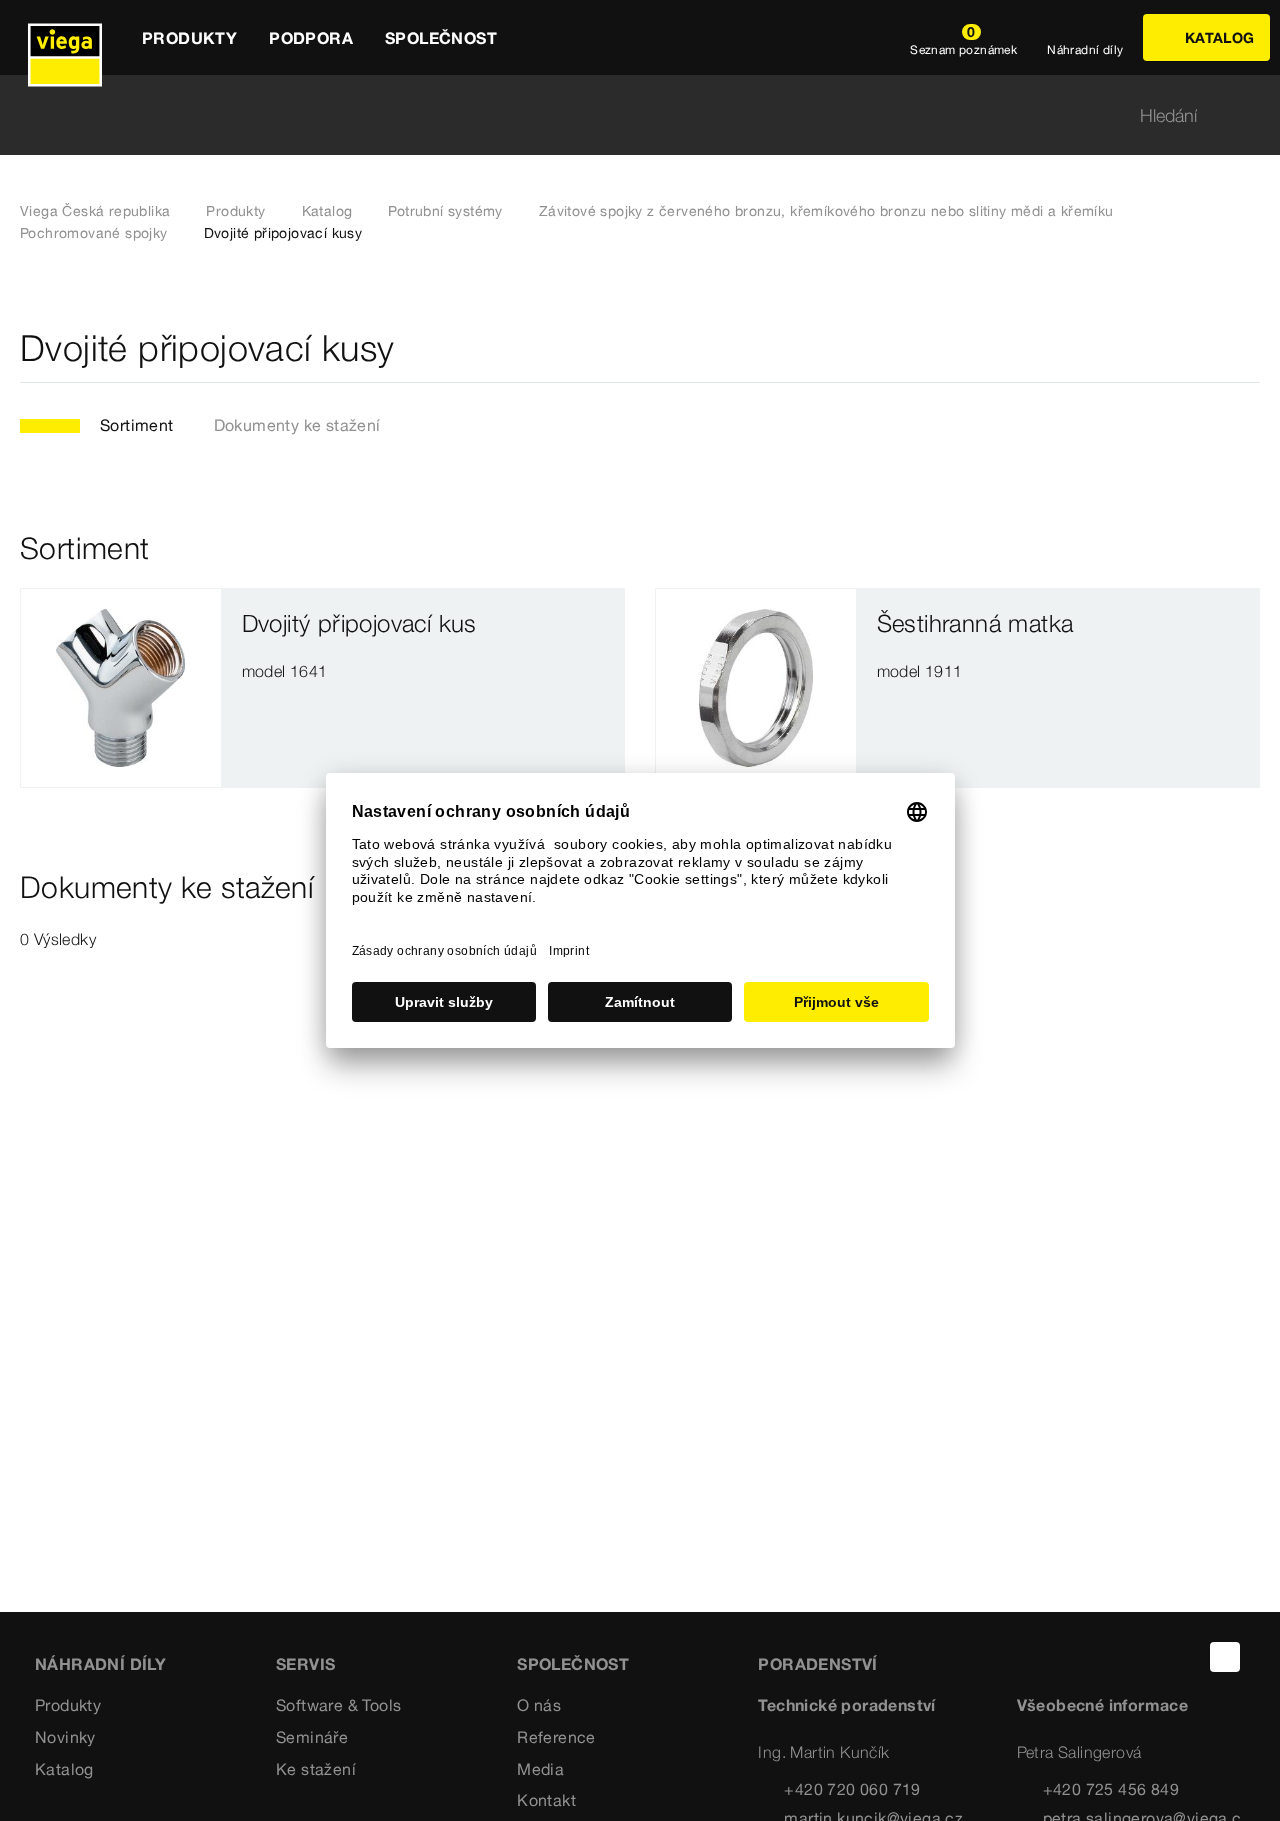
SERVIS (305, 1664)
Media (540, 1769)
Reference (556, 1737)
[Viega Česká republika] (65, 37)
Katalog (327, 211)
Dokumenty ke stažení (297, 425)
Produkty (235, 211)
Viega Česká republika (95, 211)
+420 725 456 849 (1111, 1789)
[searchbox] (623, 115)
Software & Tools (338, 1705)
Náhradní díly (100, 1664)
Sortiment (137, 425)
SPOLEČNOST (573, 1664)
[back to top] (1225, 1657)
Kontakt (546, 1800)
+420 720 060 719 (852, 1789)
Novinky (65, 1737)
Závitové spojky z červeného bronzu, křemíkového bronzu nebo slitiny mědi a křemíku (826, 211)
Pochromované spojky (94, 233)
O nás (539, 1705)
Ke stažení (316, 1769)
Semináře (312, 1737)
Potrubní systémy (445, 211)
